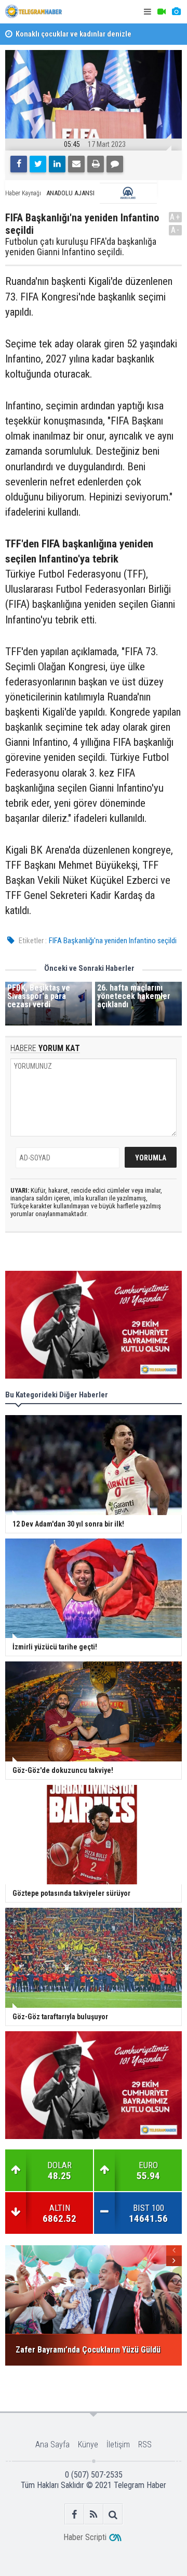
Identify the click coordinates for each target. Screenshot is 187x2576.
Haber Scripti (85, 2537)
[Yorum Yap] (115, 164)
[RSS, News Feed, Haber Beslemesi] (94, 2514)
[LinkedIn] (57, 164)
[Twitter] (38, 164)
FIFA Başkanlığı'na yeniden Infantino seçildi (113, 941)
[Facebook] (19, 164)
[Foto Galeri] (176, 12)
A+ (175, 217)
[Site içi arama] (113, 2514)
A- (176, 230)
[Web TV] (162, 12)
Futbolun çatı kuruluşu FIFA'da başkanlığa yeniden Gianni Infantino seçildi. (81, 247)
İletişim (118, 2444)
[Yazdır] (96, 164)
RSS (145, 2444)
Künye (88, 2444)
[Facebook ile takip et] (75, 2514)
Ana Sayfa (52, 2444)
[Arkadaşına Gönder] (76, 164)
